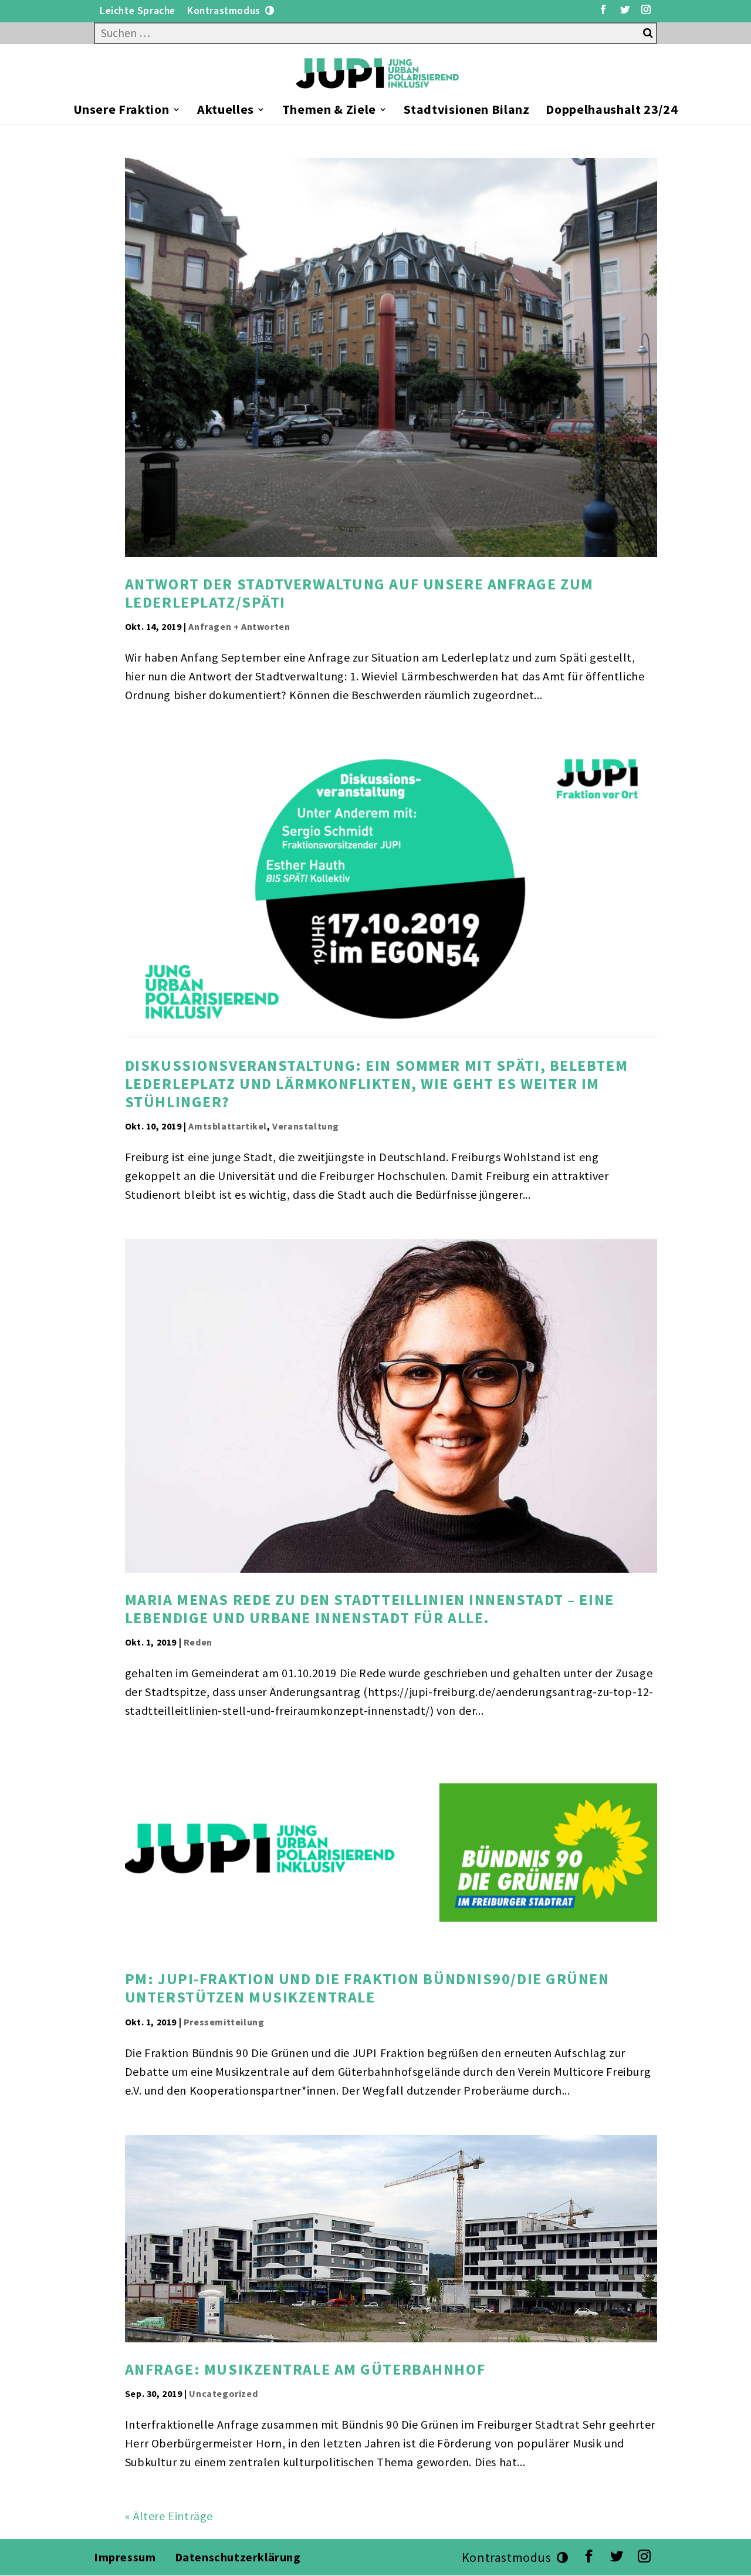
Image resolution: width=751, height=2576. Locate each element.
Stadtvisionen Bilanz (466, 111)
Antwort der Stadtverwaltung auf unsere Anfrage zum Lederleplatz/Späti (359, 593)
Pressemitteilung (224, 2022)
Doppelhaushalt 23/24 (612, 111)
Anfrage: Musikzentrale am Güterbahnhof (305, 2369)
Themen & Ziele (329, 111)
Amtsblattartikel (228, 1126)
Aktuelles (226, 111)
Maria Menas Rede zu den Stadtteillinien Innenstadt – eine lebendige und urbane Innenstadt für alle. (370, 1609)
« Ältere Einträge (169, 2516)
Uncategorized (223, 2393)
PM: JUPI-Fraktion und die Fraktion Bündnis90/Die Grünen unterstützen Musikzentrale (367, 1988)
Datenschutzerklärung (239, 2557)
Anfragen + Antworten (239, 626)
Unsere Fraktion (121, 111)
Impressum (125, 2557)
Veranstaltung (306, 1126)
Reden (198, 1642)
